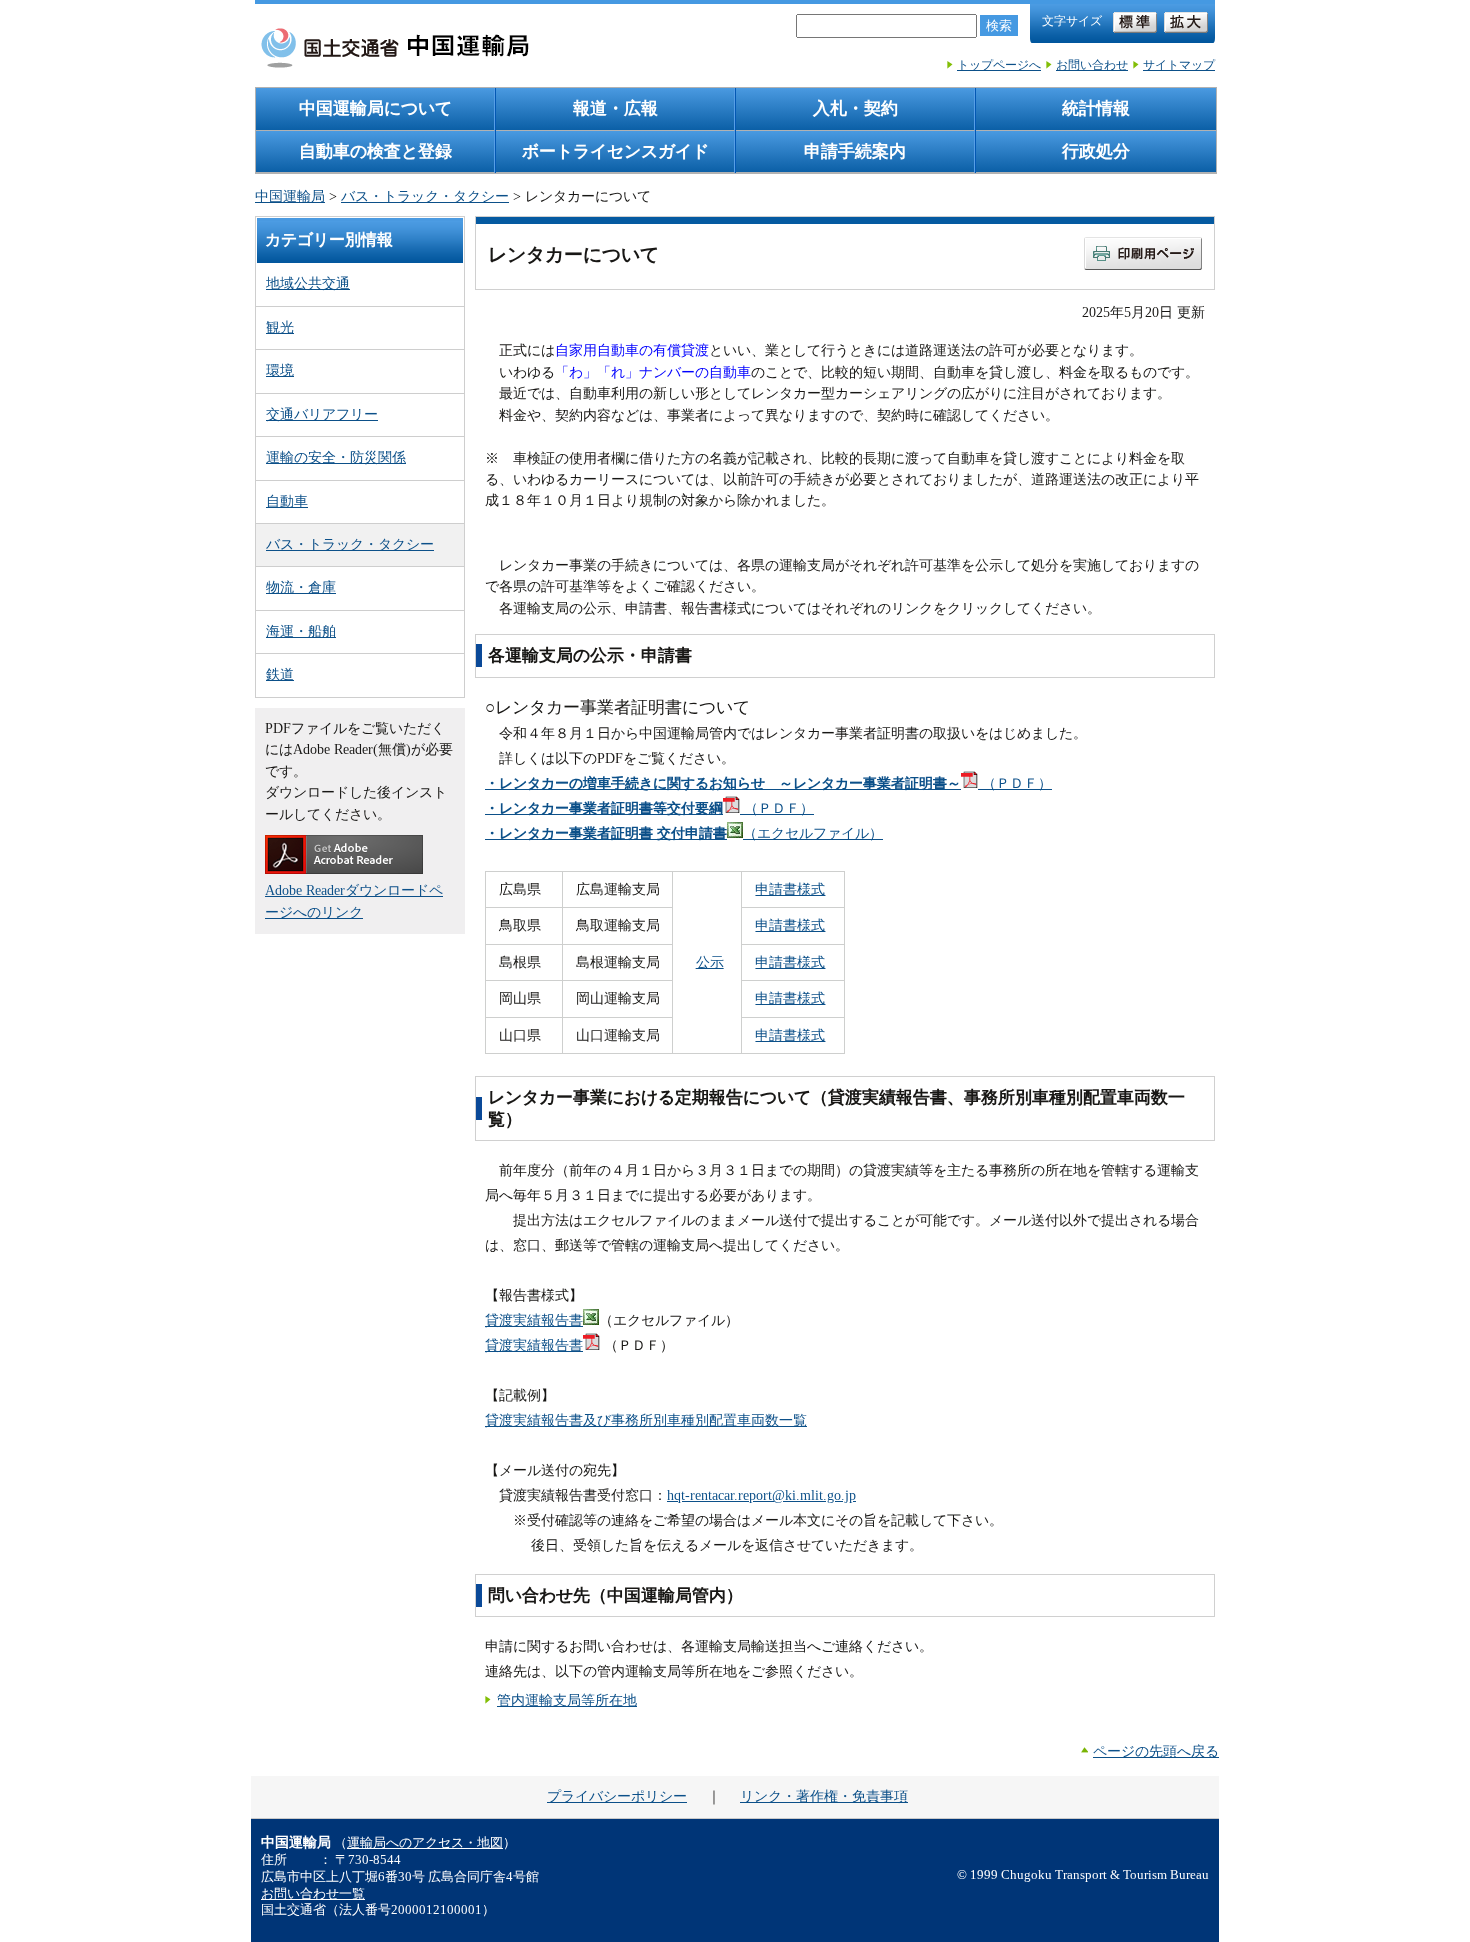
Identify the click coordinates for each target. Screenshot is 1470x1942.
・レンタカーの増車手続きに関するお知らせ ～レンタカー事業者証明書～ (723, 783)
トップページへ (999, 65)
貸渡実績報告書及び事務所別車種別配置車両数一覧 (646, 1420)
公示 (710, 962)
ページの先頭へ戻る (1156, 1751)
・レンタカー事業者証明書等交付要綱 (604, 808)
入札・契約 (855, 108)
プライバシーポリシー (617, 1796)
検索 (999, 25)
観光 (280, 327)
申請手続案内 (855, 151)
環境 (280, 370)
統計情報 (1096, 108)
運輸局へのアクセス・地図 (425, 1843)
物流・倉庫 (301, 587)
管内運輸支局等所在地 (567, 1700)
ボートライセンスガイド (615, 151)
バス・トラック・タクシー (425, 196)
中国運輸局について (375, 108)
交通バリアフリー (322, 414)
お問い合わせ (1092, 65)
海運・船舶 (301, 631)
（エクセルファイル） (684, 833)
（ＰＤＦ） (1015, 783)
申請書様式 (790, 889)
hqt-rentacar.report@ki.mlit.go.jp (761, 1495)
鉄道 (280, 674)
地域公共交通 (308, 283)
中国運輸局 (290, 196)
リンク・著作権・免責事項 (824, 1796)
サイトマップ (1179, 65)
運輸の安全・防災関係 (336, 457)
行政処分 (1096, 151)
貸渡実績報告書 (534, 1320)
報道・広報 (615, 108)
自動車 (287, 501)
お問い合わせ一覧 (313, 1894)
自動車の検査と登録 (375, 151)
